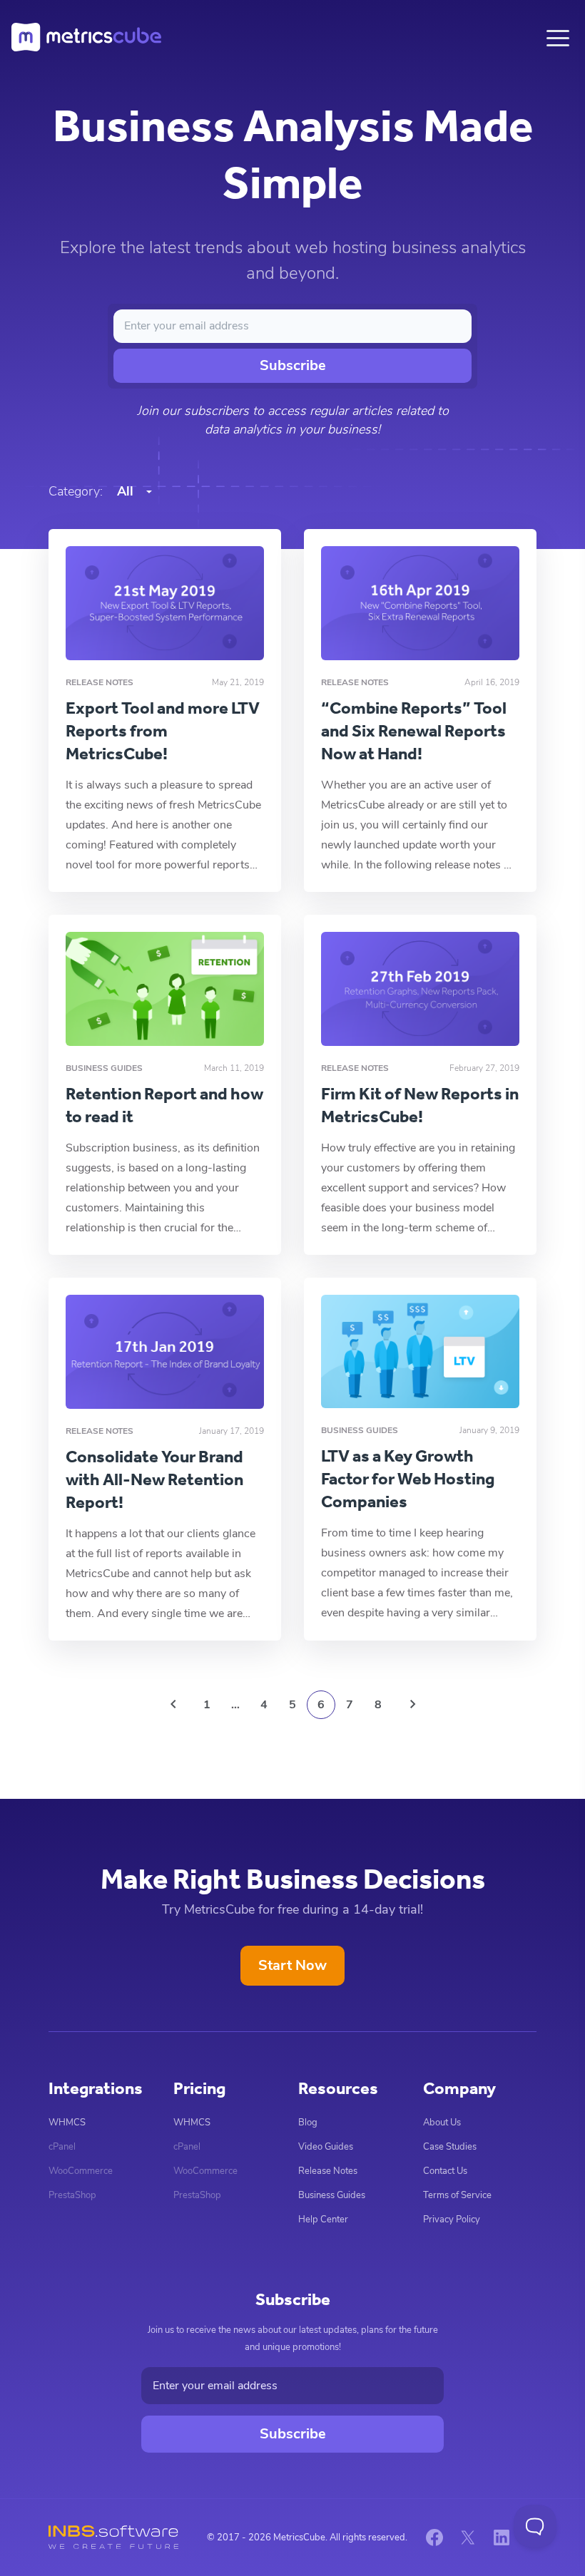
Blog (308, 2123)
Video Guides (326, 2147)
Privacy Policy (452, 2220)
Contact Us (445, 2171)
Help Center (323, 2220)
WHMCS (67, 2123)
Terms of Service (457, 2195)
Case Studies (450, 2147)
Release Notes (328, 2171)
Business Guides (332, 2195)
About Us (442, 2123)
